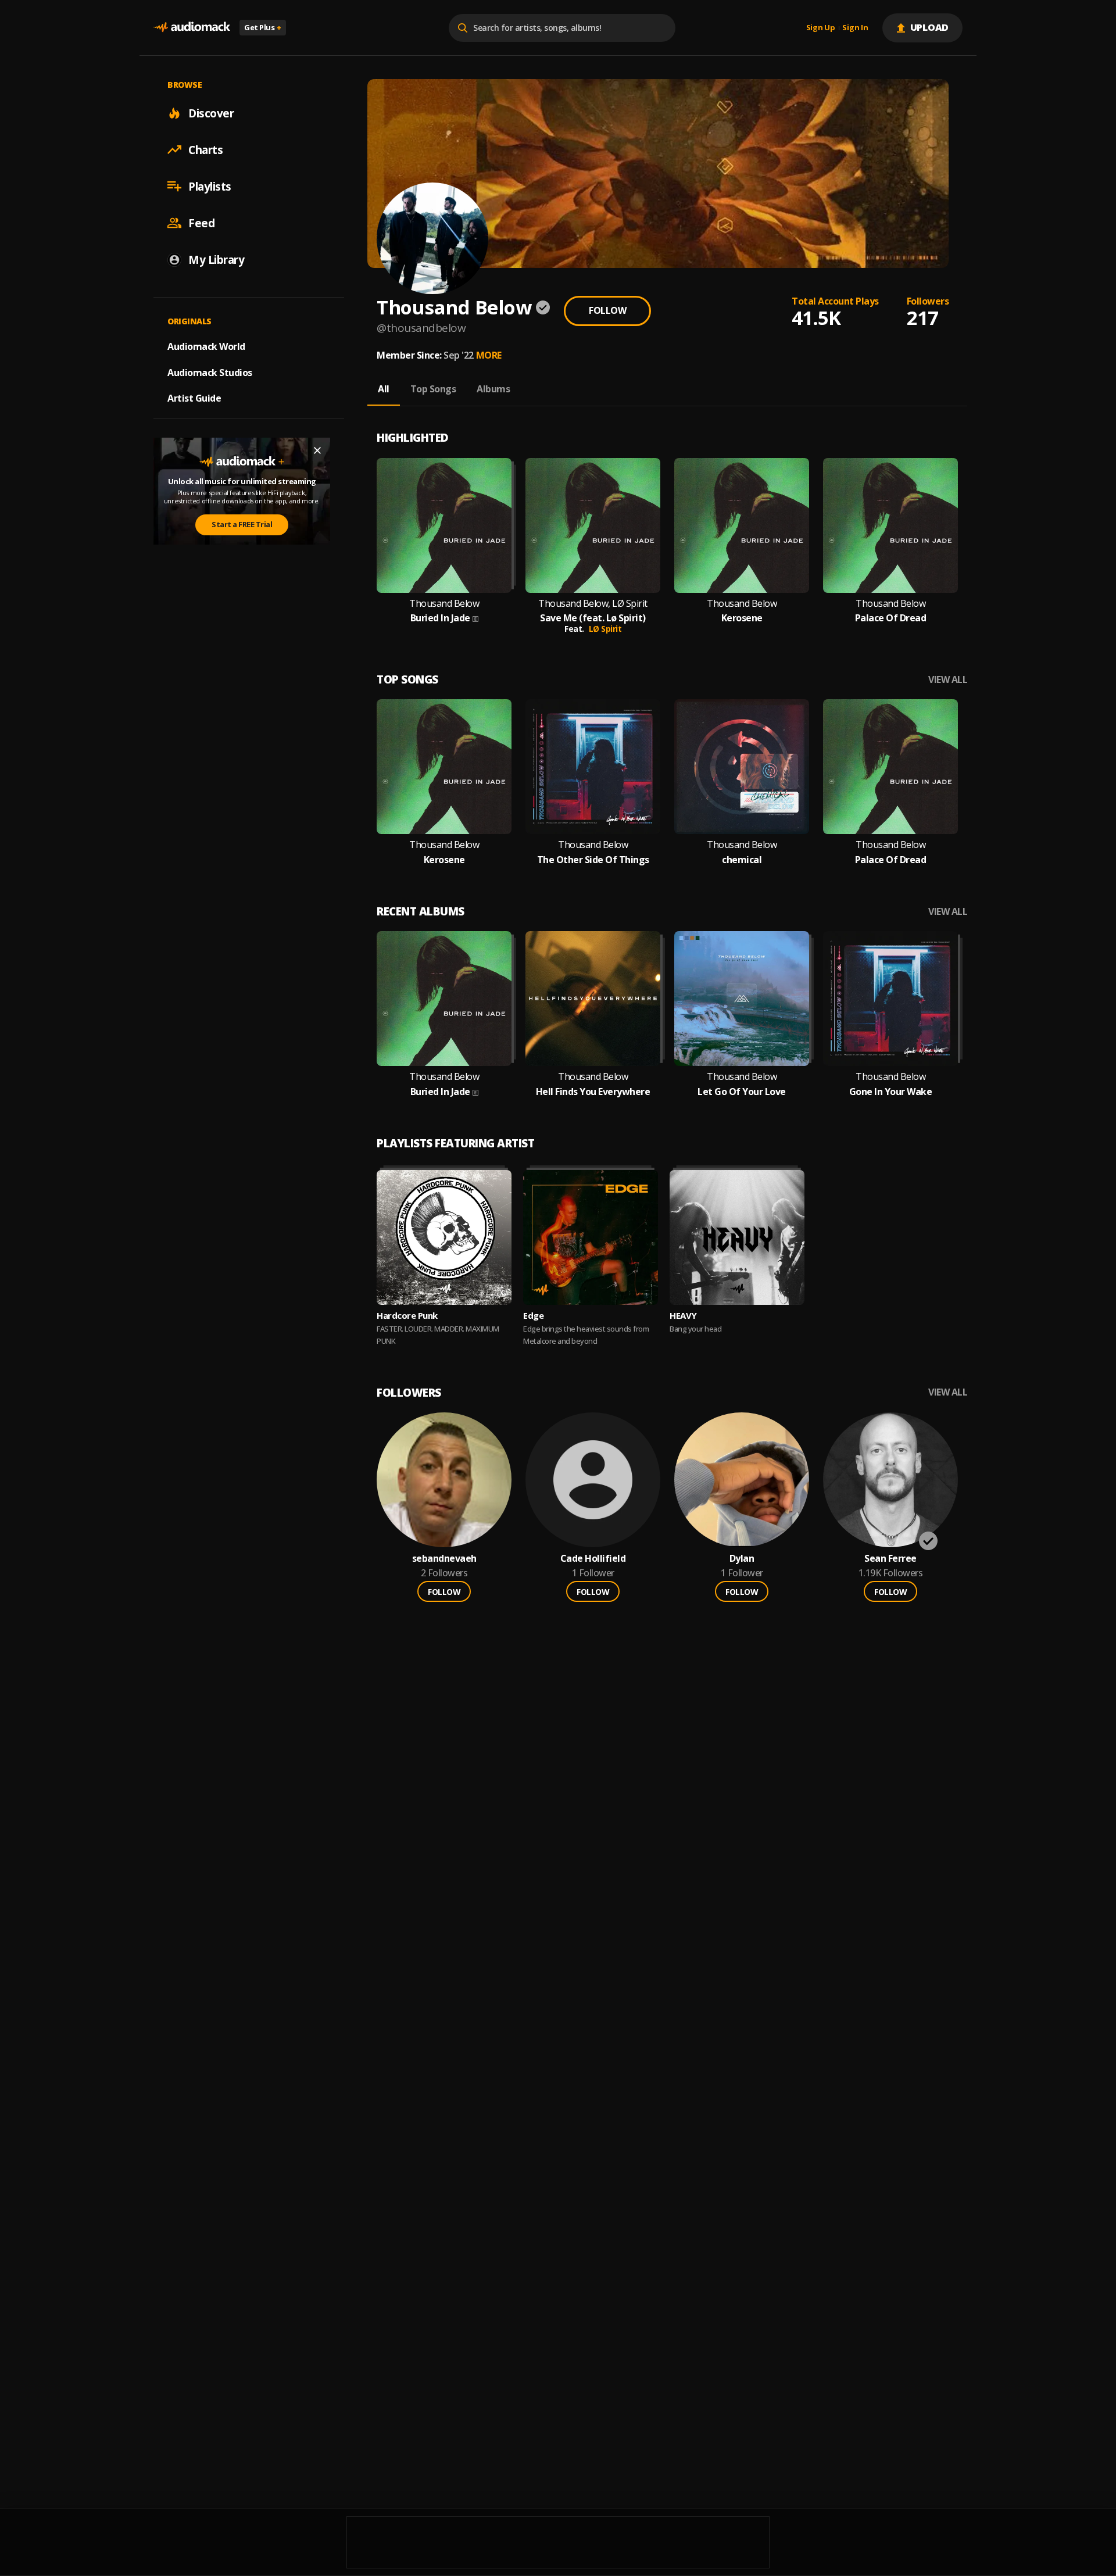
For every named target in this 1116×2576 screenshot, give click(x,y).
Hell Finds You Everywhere (593, 1092)
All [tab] (384, 389)
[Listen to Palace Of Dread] (890, 525)
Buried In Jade (440, 618)
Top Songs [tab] (433, 389)
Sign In (855, 28)
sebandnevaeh (444, 1559)
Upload (930, 27)
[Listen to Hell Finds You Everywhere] (593, 999)
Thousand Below (444, 604)
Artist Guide (194, 398)
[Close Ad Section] (317, 450)
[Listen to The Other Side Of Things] (593, 767)
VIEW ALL (948, 680)
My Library (216, 259)
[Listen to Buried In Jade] (444, 525)
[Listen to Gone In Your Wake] (890, 999)
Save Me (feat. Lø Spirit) (593, 618)
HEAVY (683, 1315)
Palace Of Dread (891, 618)
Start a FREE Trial (242, 524)
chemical (742, 860)
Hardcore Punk (407, 1315)
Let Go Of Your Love (742, 1092)
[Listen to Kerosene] (742, 525)
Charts (205, 149)
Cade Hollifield (593, 1559)
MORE (489, 355)
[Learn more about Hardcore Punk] (444, 1237)
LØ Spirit (605, 629)
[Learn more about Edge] (591, 1237)
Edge (533, 1315)
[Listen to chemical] (742, 767)
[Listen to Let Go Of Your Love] (742, 999)
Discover (211, 113)
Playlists (210, 186)
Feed (201, 223)
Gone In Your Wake (891, 1092)
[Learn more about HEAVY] (737, 1237)
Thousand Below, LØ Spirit (593, 604)
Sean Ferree (890, 1559)
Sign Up (821, 28)
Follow (607, 310)
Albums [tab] (493, 389)
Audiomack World (206, 346)
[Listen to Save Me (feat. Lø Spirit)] (593, 525)
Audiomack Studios (210, 372)
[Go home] (192, 28)
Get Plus (263, 27)
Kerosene (742, 618)
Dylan (742, 1559)
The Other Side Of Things (593, 860)
